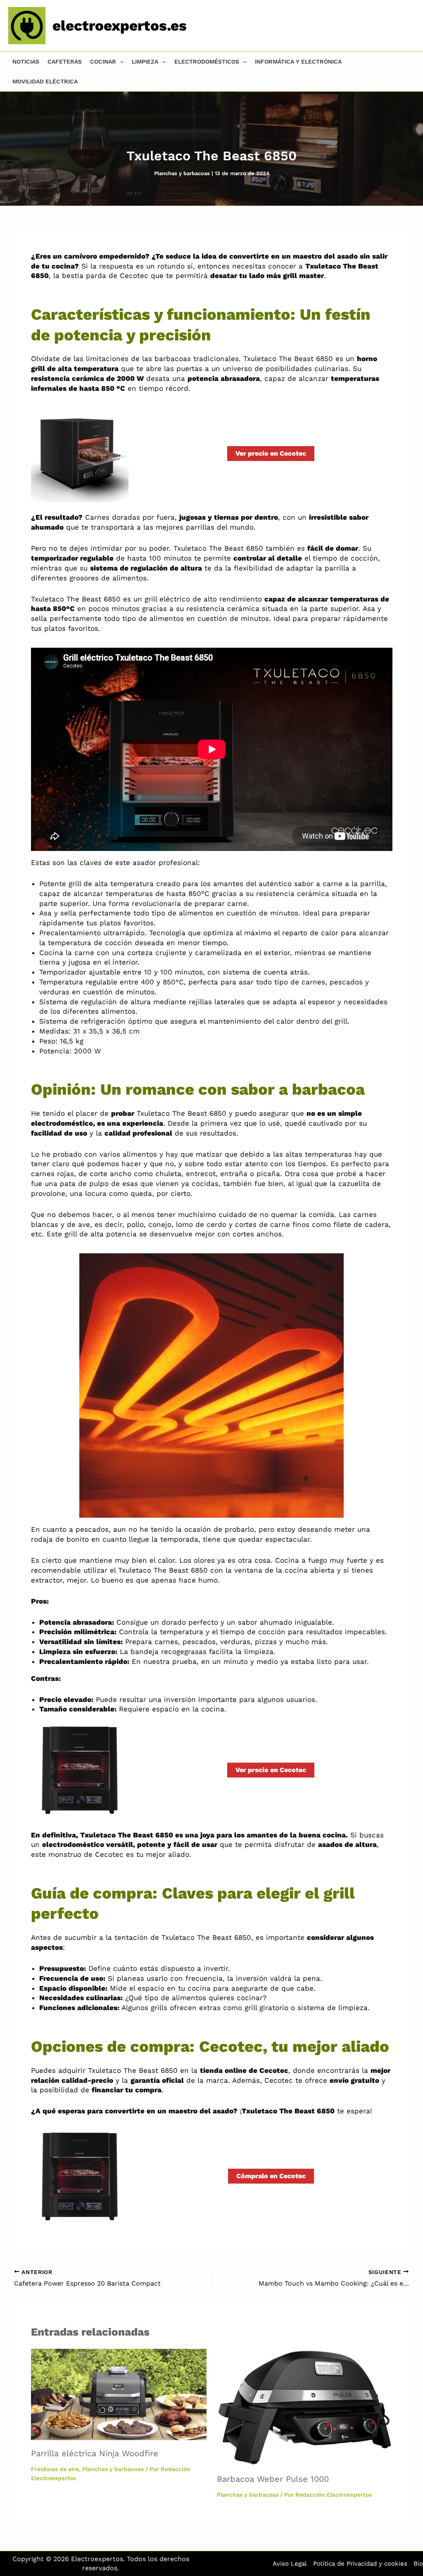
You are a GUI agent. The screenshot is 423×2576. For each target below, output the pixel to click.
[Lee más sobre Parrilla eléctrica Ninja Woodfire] (119, 2394)
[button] (120, 62)
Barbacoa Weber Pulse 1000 (273, 2479)
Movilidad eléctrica (45, 81)
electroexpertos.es (120, 26)
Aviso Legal (290, 2564)
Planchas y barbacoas (182, 173)
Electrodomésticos (207, 62)
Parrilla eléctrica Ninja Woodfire (95, 2453)
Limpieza (145, 62)
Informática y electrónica (298, 62)
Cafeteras (65, 62)
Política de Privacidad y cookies (360, 2564)
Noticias (26, 62)
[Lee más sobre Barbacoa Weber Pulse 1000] (305, 2407)
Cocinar (103, 62)
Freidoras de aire (55, 2469)
